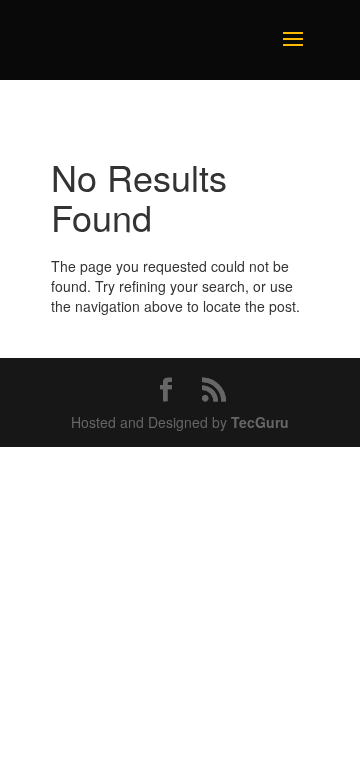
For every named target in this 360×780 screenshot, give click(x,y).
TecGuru (260, 422)
